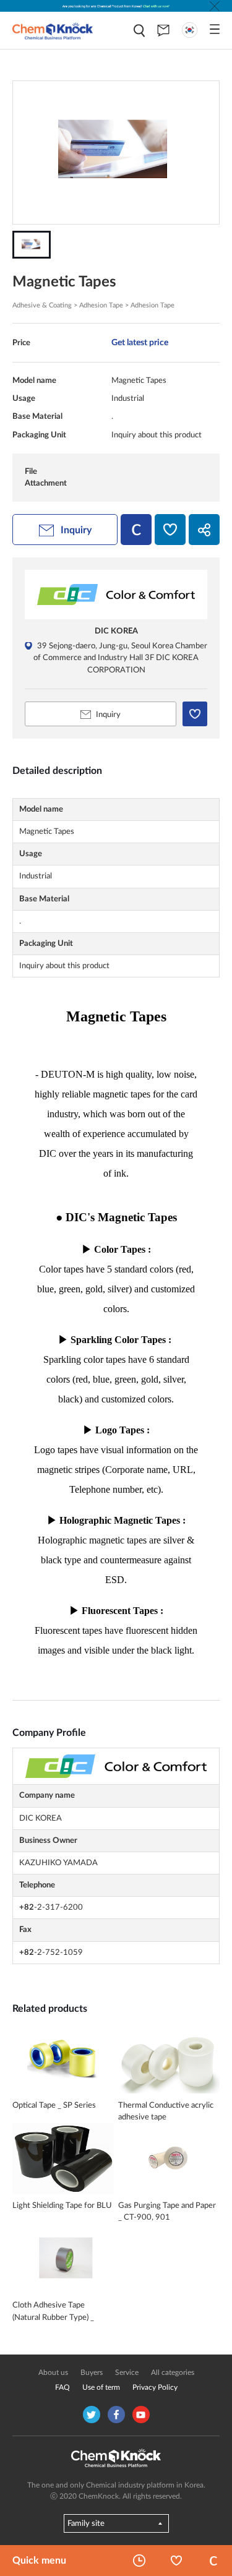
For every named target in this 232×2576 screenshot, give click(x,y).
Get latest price (140, 342)
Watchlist (176, 2561)
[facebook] (116, 2415)
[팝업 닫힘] (215, 6)
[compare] (136, 530)
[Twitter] (92, 2415)
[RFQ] (163, 30)
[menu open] (215, 29)
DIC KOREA (116, 631)
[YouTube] (141, 2415)
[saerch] (139, 31)
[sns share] (204, 530)
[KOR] (190, 30)
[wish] (170, 530)
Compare (213, 2561)
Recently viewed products (139, 2561)
